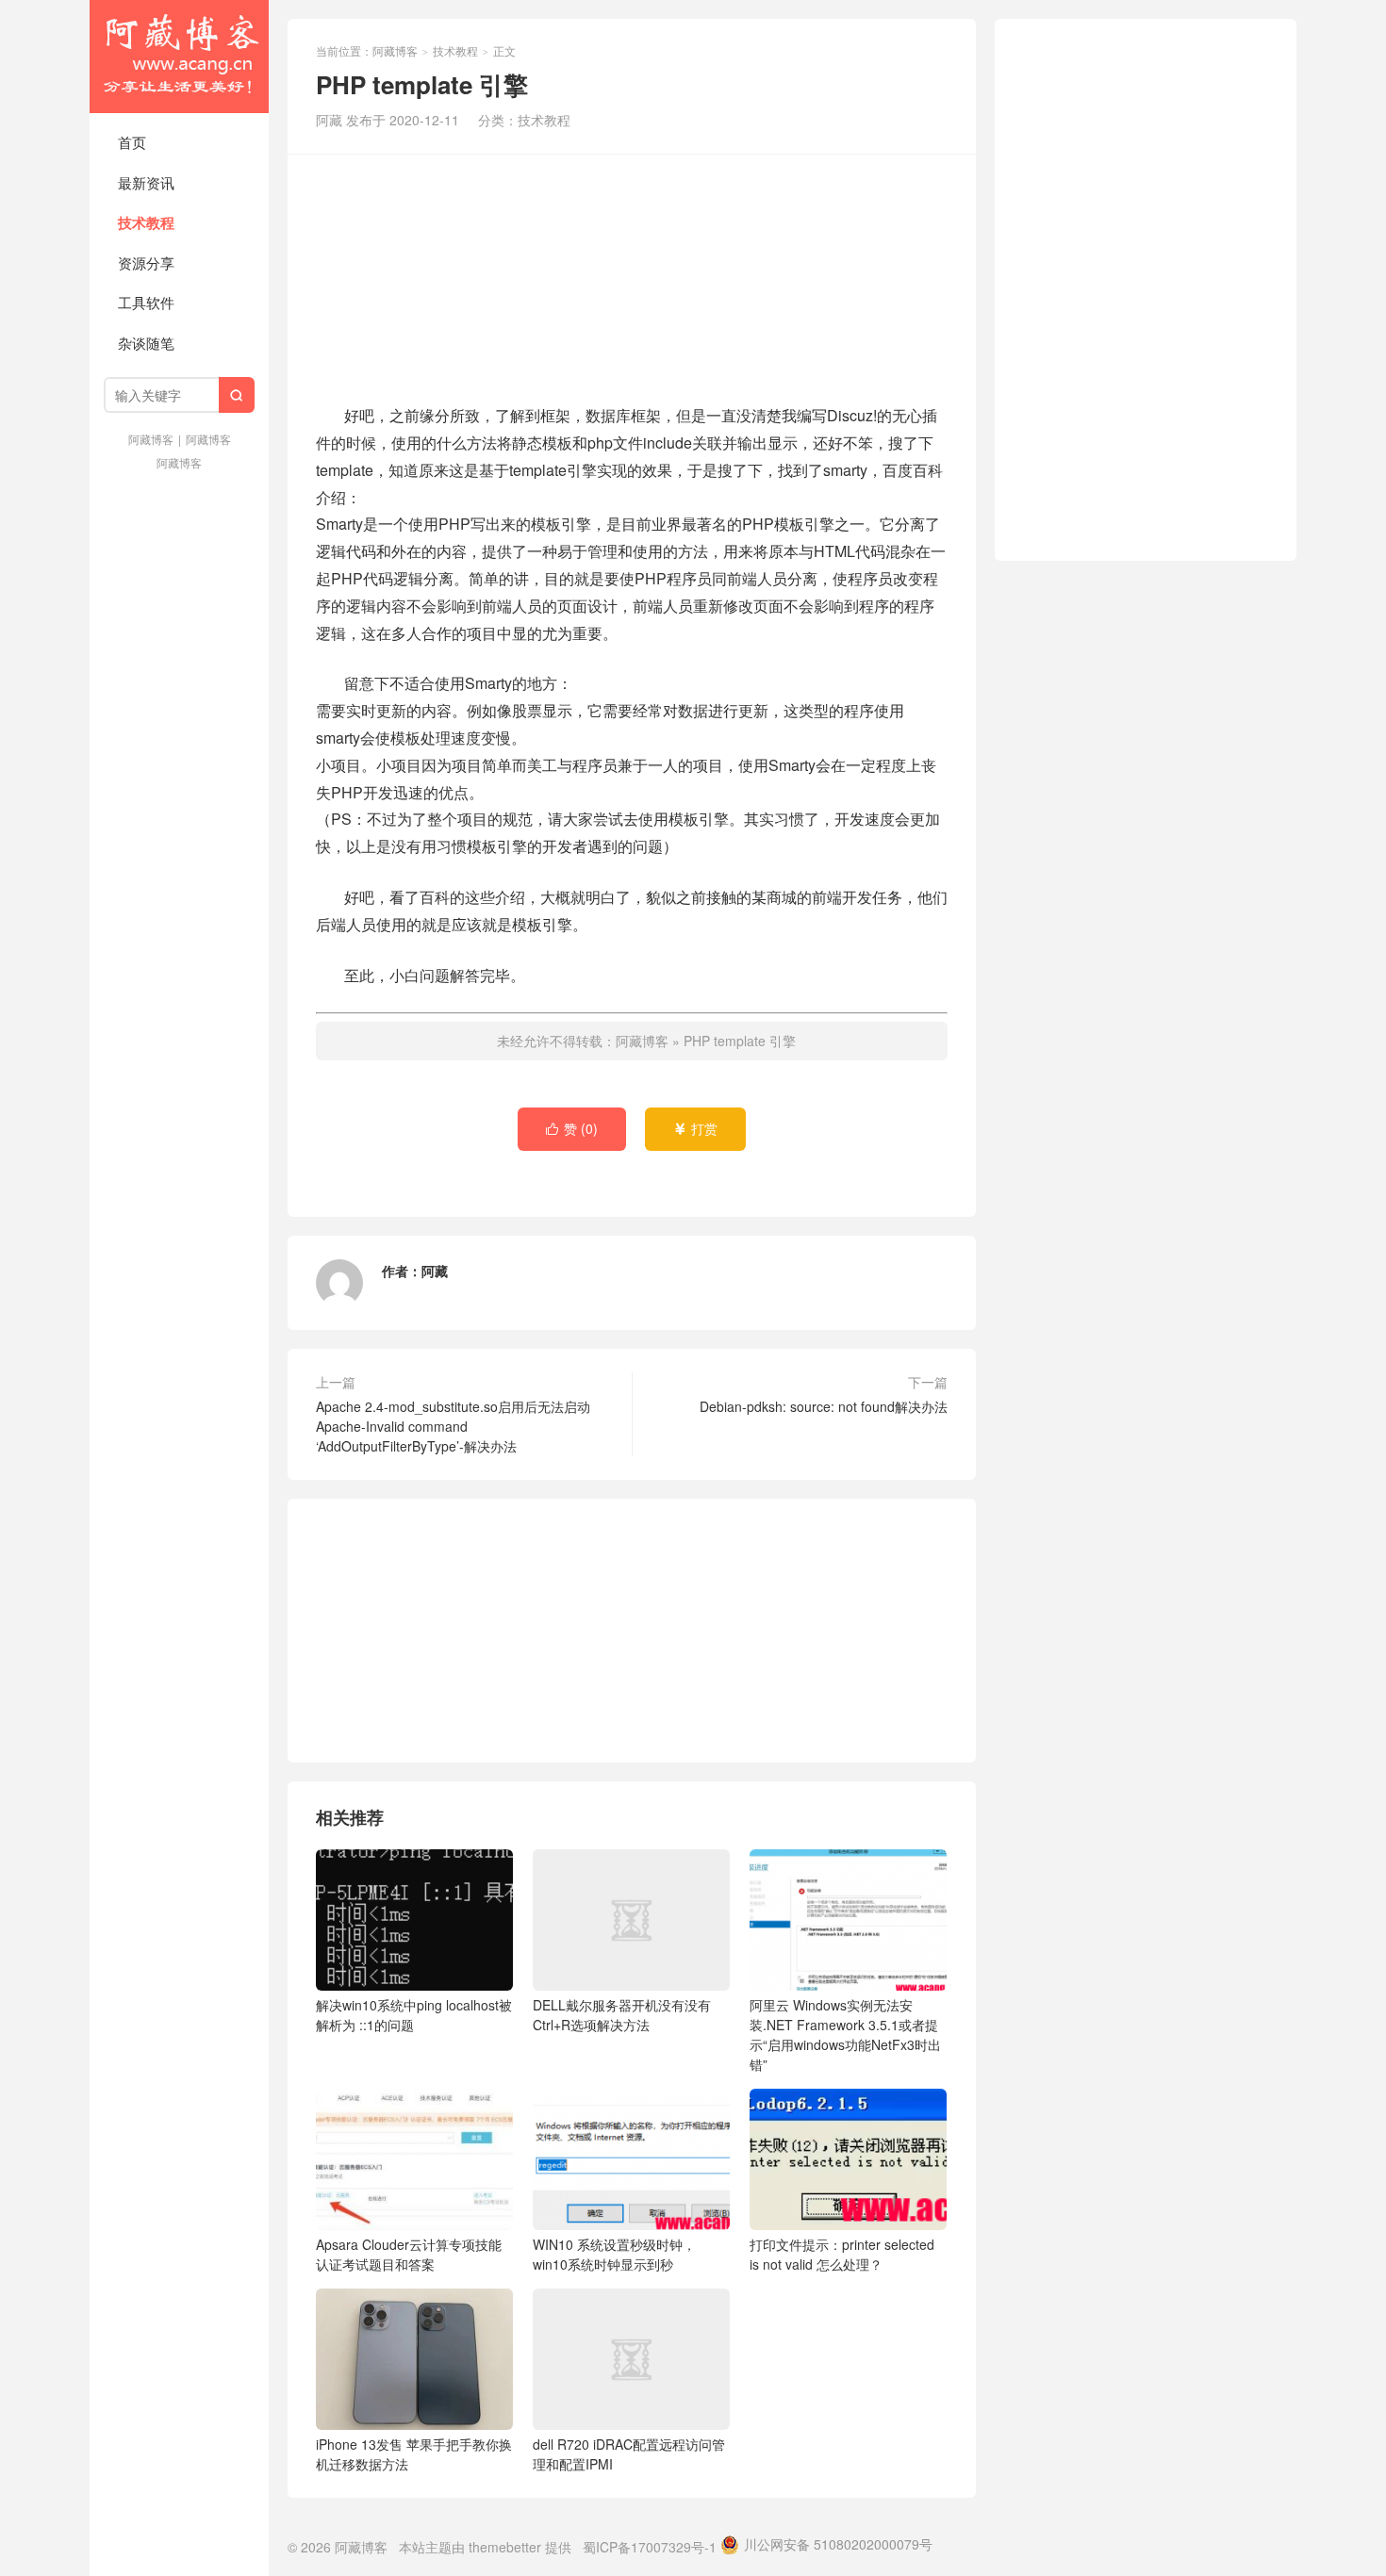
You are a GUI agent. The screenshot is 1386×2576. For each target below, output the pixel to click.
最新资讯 (146, 182)
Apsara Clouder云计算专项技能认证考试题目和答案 (409, 2254)
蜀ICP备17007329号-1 (650, 2547)
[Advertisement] (632, 276)
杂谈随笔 (146, 343)
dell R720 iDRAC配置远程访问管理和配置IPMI (629, 2454)
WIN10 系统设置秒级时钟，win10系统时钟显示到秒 (614, 2254)
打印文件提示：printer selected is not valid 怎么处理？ (842, 2254)
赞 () (572, 1128)
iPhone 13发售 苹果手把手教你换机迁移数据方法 (414, 2454)
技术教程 (146, 222)
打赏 (695, 1128)
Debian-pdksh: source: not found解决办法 (824, 1406)
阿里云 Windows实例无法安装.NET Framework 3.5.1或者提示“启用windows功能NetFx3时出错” (845, 2035)
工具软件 (146, 302)
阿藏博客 (179, 57)
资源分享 (146, 263)
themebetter (505, 2547)
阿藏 (435, 1271)
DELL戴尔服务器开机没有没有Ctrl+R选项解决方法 (622, 2015)
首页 (132, 142)
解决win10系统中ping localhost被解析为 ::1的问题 (414, 2015)
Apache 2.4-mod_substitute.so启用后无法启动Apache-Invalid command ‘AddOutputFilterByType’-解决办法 (453, 1426)
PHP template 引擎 (740, 1041)
